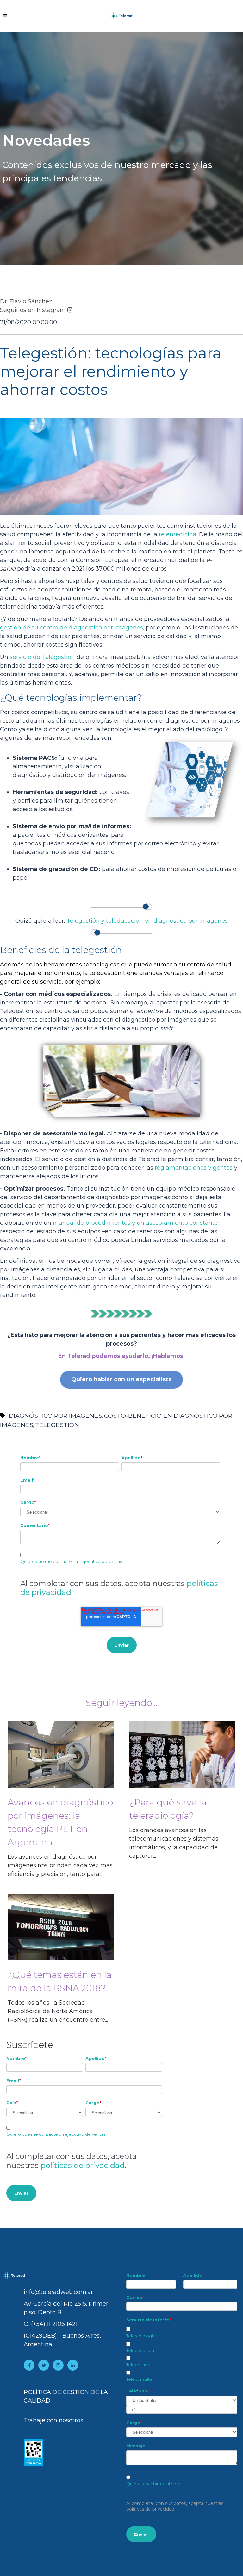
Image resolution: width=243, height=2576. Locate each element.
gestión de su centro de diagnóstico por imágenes (72, 628)
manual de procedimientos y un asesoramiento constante (135, 1223)
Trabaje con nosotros (53, 2420)
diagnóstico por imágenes (56, 1416)
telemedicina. (178, 534)
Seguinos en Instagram (33, 310)
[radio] (182, 2481)
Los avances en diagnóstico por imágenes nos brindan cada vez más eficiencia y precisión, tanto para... (60, 1837)
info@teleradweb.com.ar (58, 2292)
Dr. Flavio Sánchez (26, 301)
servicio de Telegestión (42, 657)
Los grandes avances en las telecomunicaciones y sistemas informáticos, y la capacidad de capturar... (174, 1828)
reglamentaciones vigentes (194, 1168)
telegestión (57, 1425)
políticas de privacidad (83, 2165)
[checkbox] (182, 2353)
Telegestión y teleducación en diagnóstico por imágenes (147, 921)
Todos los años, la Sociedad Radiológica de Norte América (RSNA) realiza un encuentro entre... (60, 1996)
